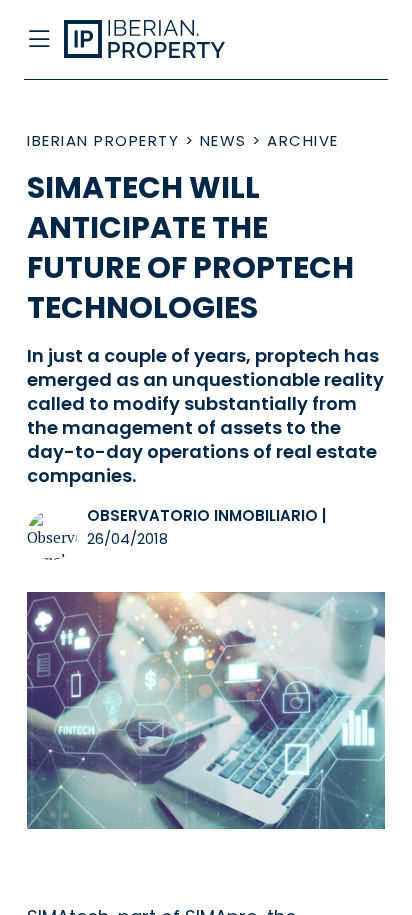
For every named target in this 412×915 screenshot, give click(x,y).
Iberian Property (103, 140)
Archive (303, 140)
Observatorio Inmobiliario (202, 515)
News (223, 140)
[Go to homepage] (165, 40)
